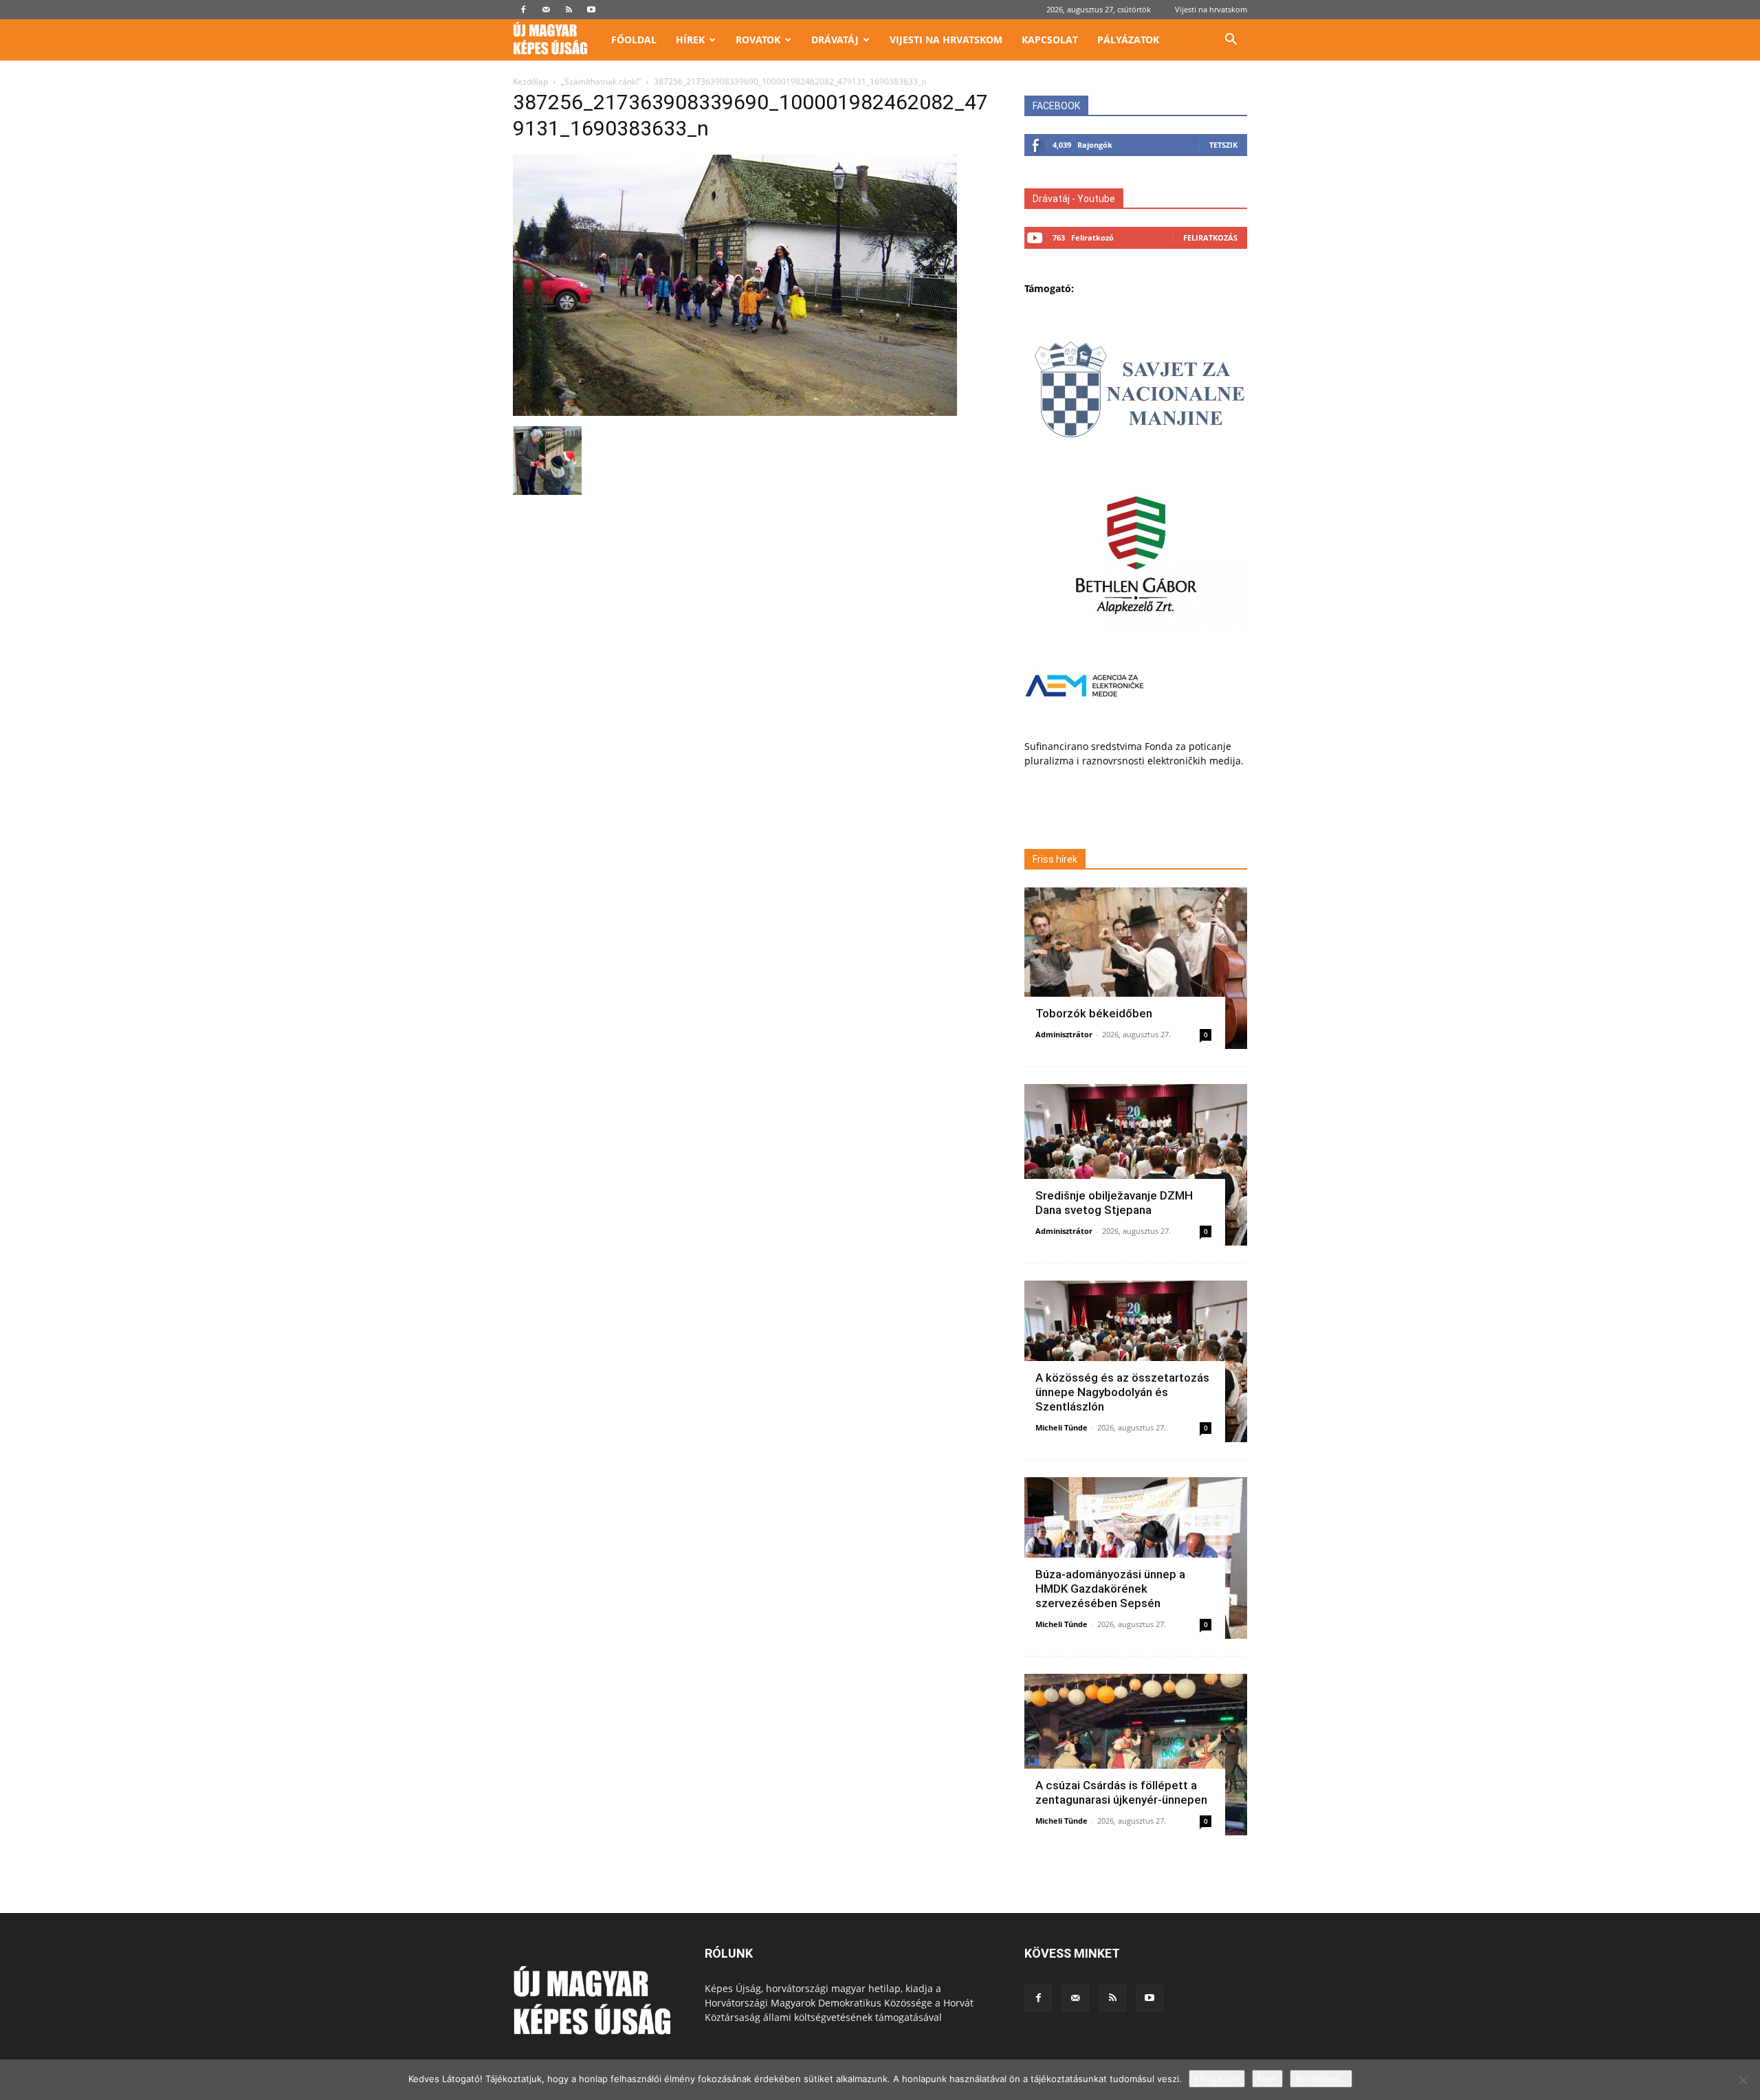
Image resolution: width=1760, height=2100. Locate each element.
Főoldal (634, 40)
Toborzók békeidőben (1094, 1013)
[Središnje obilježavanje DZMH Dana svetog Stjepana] (1136, 1165)
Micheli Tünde (1061, 1427)
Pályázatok (1128, 40)
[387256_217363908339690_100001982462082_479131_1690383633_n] (735, 412)
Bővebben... (1321, 2079)
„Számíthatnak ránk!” (601, 81)
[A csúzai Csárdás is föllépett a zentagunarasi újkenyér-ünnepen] (1136, 1755)
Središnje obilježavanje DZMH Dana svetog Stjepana (1114, 1203)
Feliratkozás (1210, 237)
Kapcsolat (1050, 40)
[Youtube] (591, 10)
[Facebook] (523, 10)
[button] (1231, 41)
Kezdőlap (530, 81)
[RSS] (569, 10)
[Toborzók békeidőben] (1136, 968)
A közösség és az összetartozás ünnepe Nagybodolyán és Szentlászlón (1122, 1392)
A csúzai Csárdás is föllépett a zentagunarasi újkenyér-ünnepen (1121, 1792)
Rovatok (758, 40)
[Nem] (1743, 2080)
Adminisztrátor (1064, 1034)
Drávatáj (835, 40)
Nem (1267, 2079)
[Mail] (546, 10)
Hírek (690, 40)
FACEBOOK (1056, 106)
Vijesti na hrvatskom (1211, 9)
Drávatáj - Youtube (1074, 199)
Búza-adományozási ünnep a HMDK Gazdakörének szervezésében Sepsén (1110, 1589)
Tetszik (1223, 145)
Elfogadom (1217, 2079)
